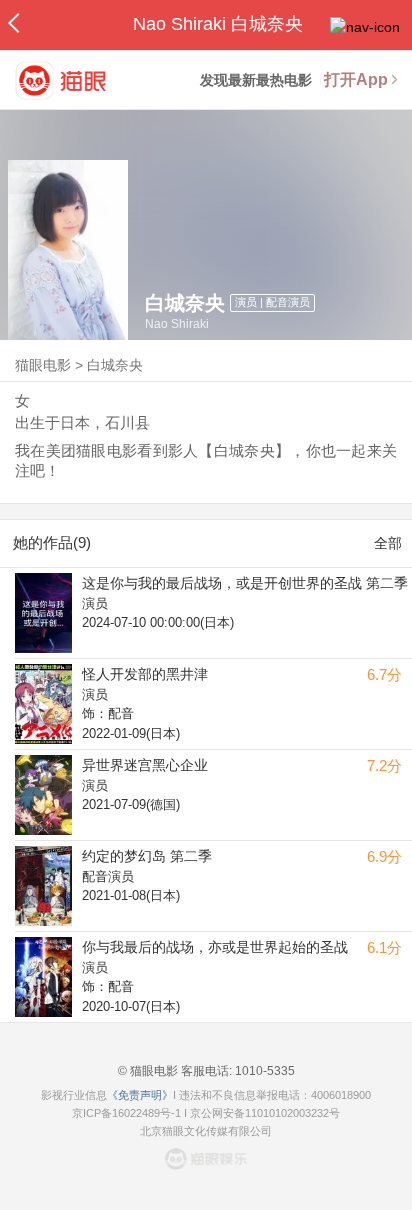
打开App (356, 79)
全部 (388, 543)
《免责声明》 (140, 1095)
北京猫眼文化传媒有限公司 (206, 1131)
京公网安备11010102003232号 (265, 1113)
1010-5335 (263, 1071)
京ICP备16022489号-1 (126, 1113)
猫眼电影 (43, 365)
